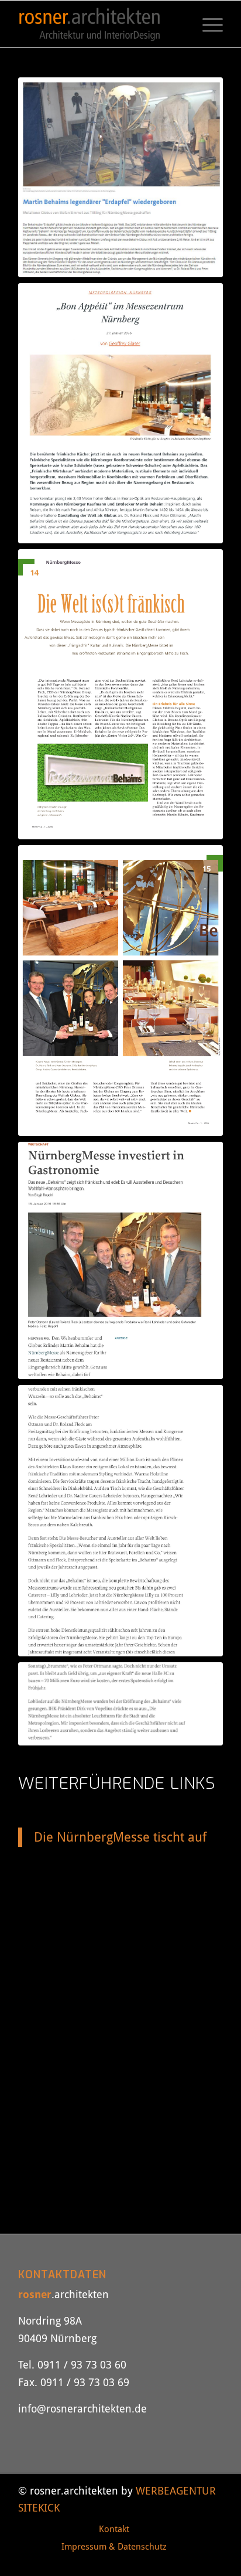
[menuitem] (207, 24)
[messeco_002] (120, 991)
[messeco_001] (120, 695)
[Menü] (207, 24)
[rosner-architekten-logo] (100, 24)
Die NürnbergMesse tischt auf (120, 1837)
